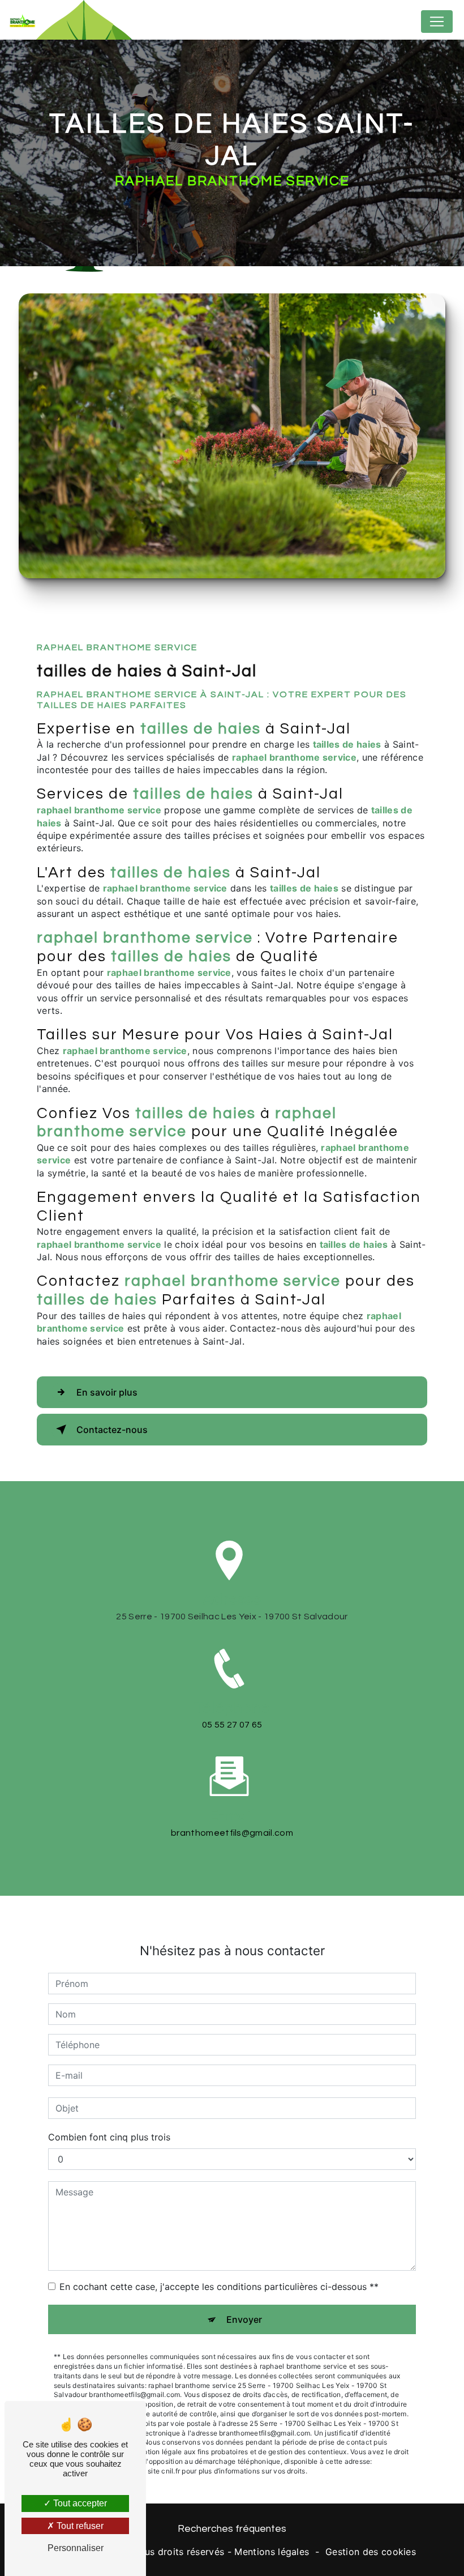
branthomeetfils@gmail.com (232, 1833)
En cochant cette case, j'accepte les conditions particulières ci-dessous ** (219, 2287)
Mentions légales (272, 2552)
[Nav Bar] (437, 22)
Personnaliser (76, 2548)
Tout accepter (79, 2503)
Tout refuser (79, 2526)
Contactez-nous (112, 1430)
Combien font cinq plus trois (109, 2137)
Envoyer (244, 2319)
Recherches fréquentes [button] (232, 2529)
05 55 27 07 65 (232, 1725)
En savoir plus (107, 1392)
